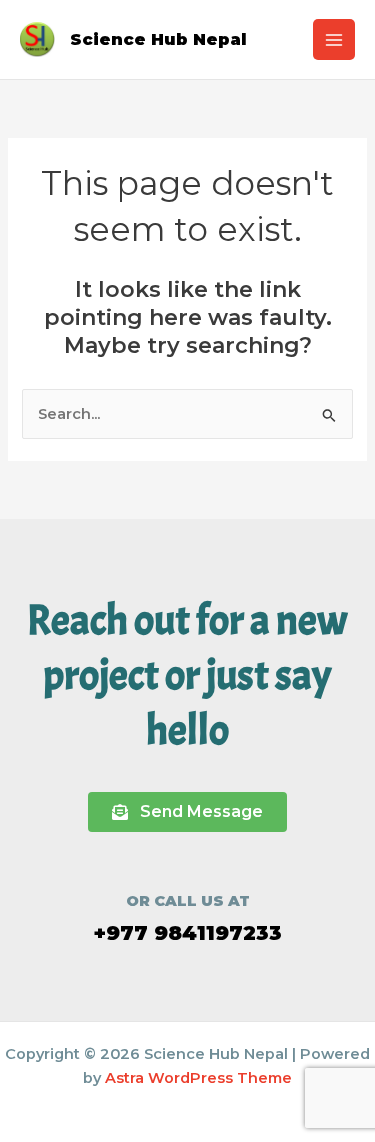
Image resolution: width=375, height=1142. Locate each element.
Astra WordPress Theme (198, 1078)
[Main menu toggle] (334, 40)
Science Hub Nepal (158, 39)
